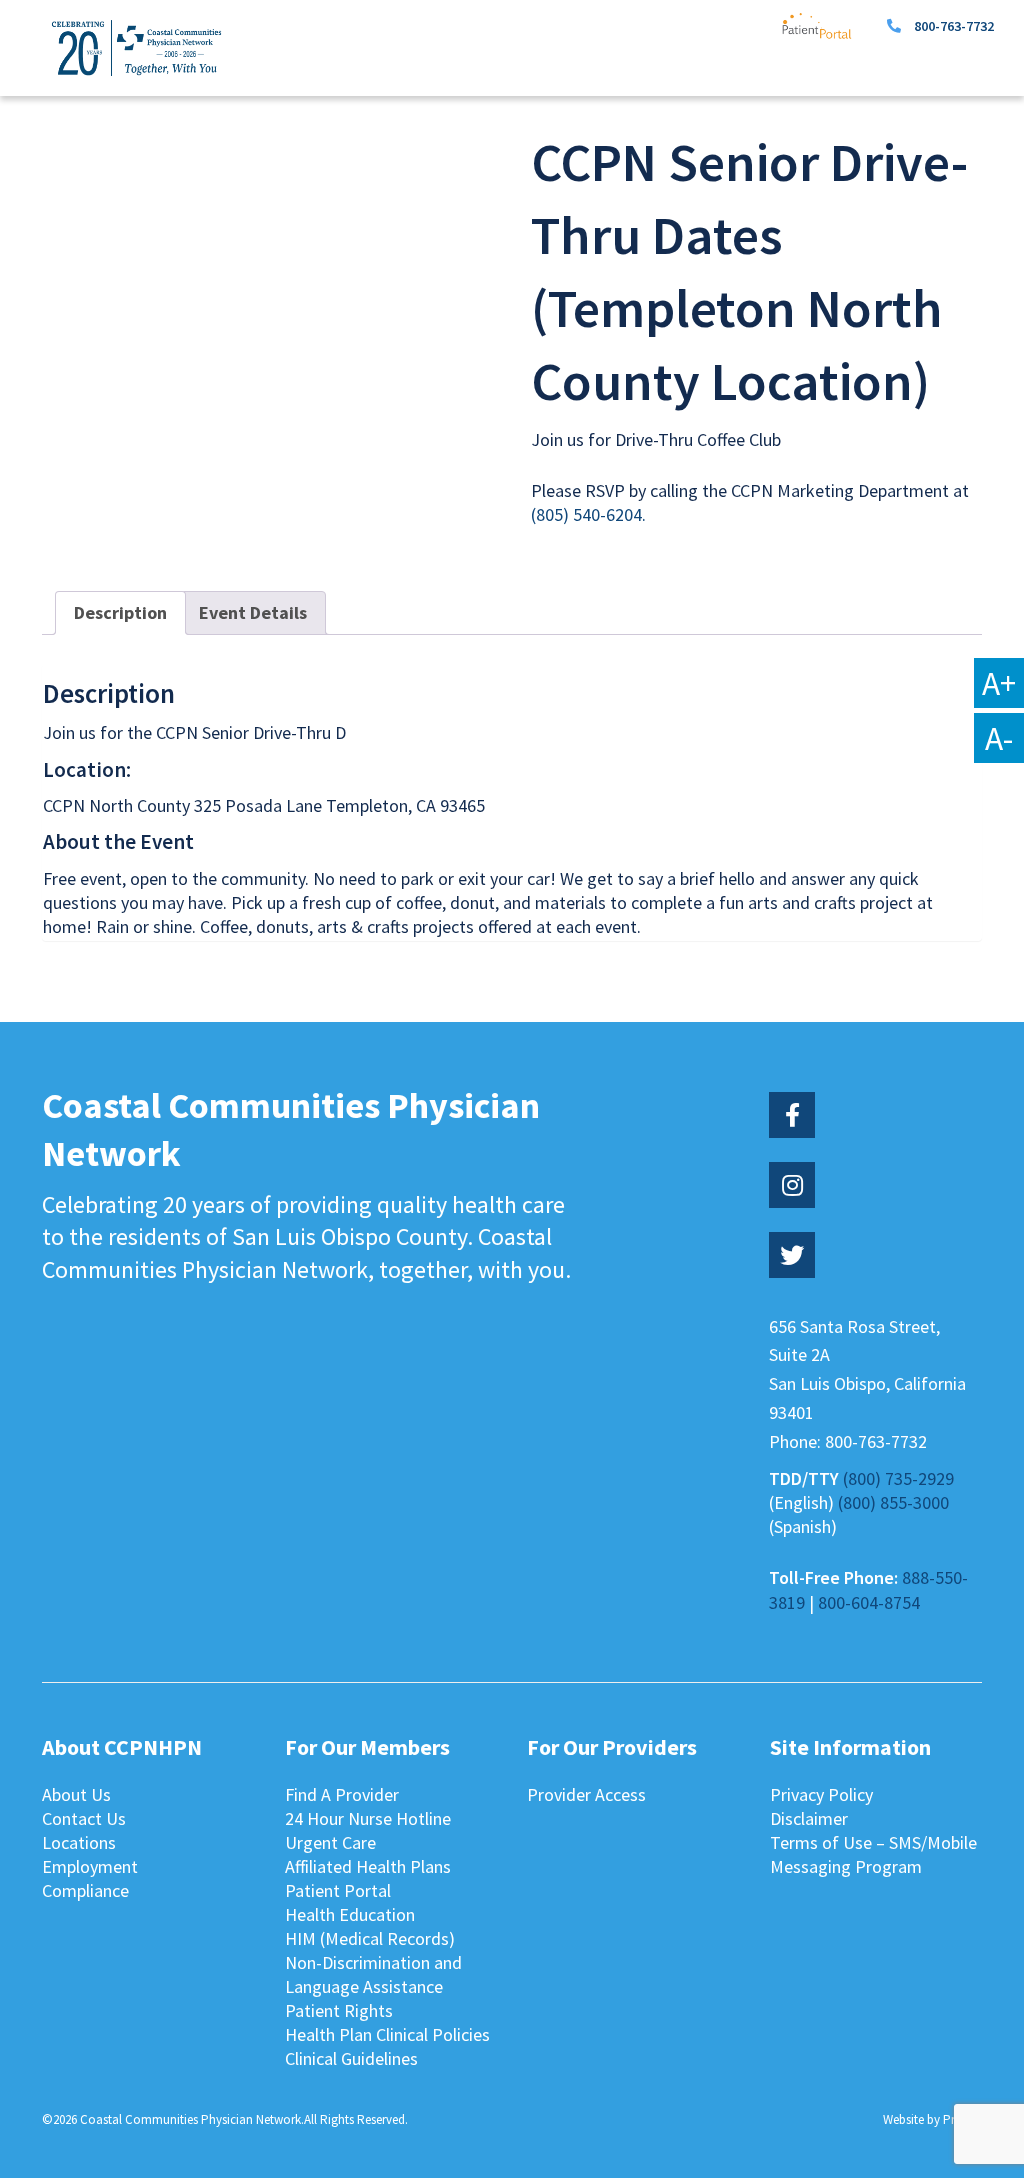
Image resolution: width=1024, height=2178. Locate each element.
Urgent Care (330, 1842)
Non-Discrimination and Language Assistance (373, 1974)
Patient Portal (338, 1890)
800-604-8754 (869, 1602)
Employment (90, 1866)
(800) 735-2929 (898, 1478)
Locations (79, 1842)
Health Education (350, 1914)
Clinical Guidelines (351, 2058)
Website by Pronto (932, 2119)
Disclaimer (809, 1818)
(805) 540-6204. (588, 514)
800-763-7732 (954, 26)
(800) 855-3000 (893, 1502)
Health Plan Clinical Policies (387, 2034)
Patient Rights (339, 2010)
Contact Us (84, 1818)
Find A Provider (342, 1794)
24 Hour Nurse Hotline (368, 1818)
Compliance (85, 1890)
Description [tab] (120, 612)
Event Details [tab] (253, 612)
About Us (76, 1794)
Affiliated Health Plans (368, 1866)
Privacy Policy (821, 1794)
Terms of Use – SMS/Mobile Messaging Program (873, 1854)
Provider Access (586, 1794)
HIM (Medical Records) (370, 1938)
